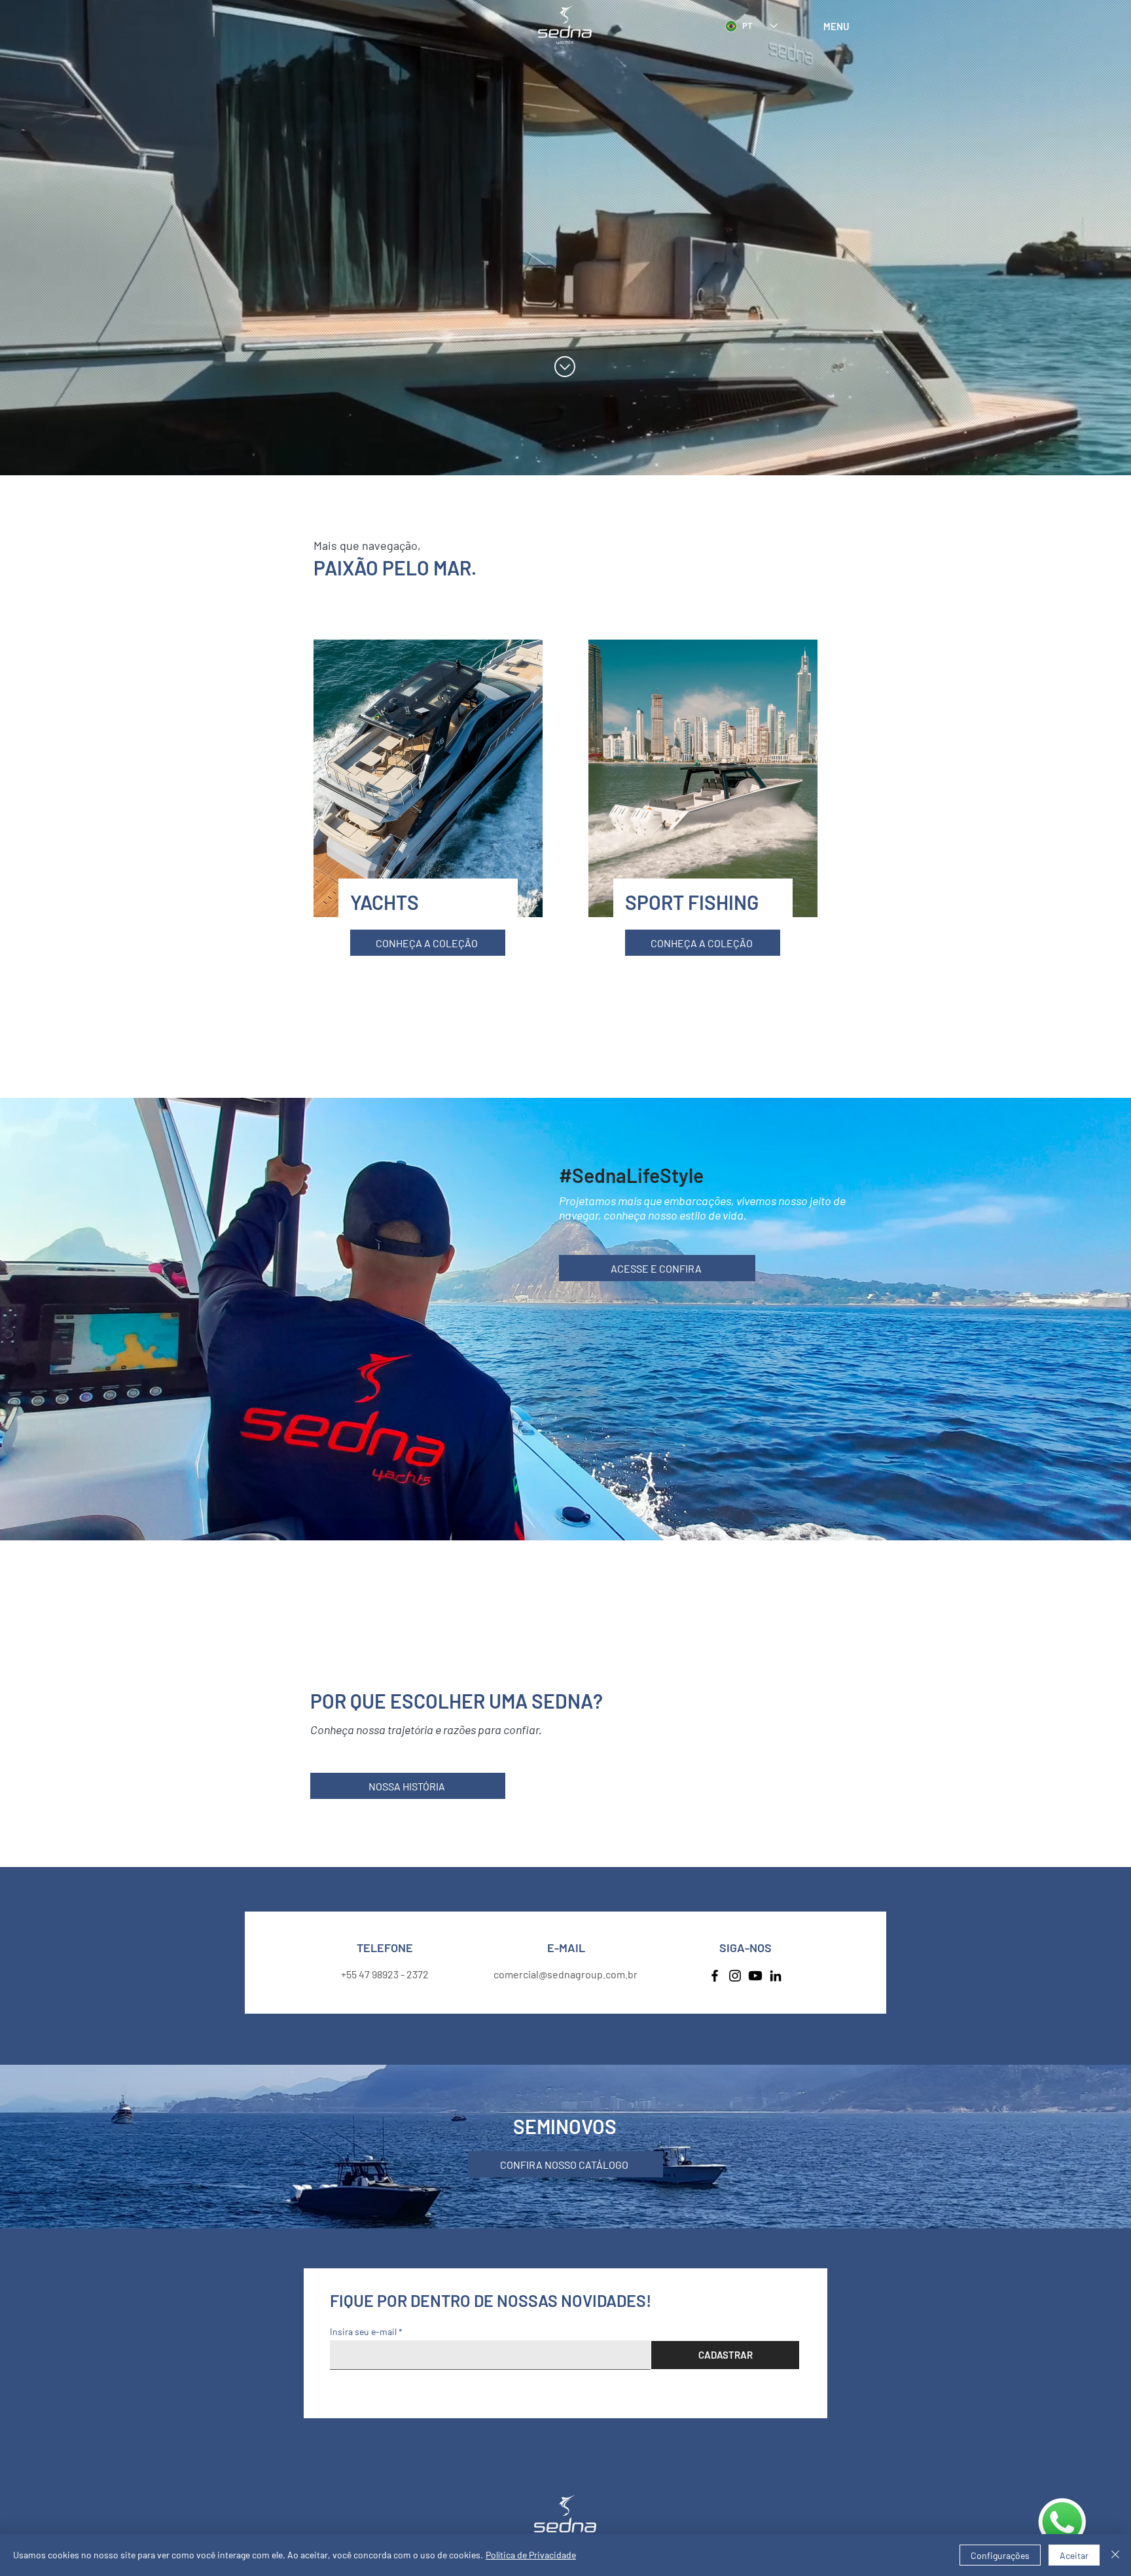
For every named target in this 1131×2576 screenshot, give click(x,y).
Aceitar (1074, 2555)
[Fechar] (1115, 2555)
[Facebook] (715, 1976)
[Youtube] (755, 1976)
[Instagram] (735, 1976)
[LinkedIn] (776, 1976)
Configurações (1000, 2555)
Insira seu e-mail (363, 2332)
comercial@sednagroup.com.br (565, 1974)
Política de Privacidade (531, 2555)
